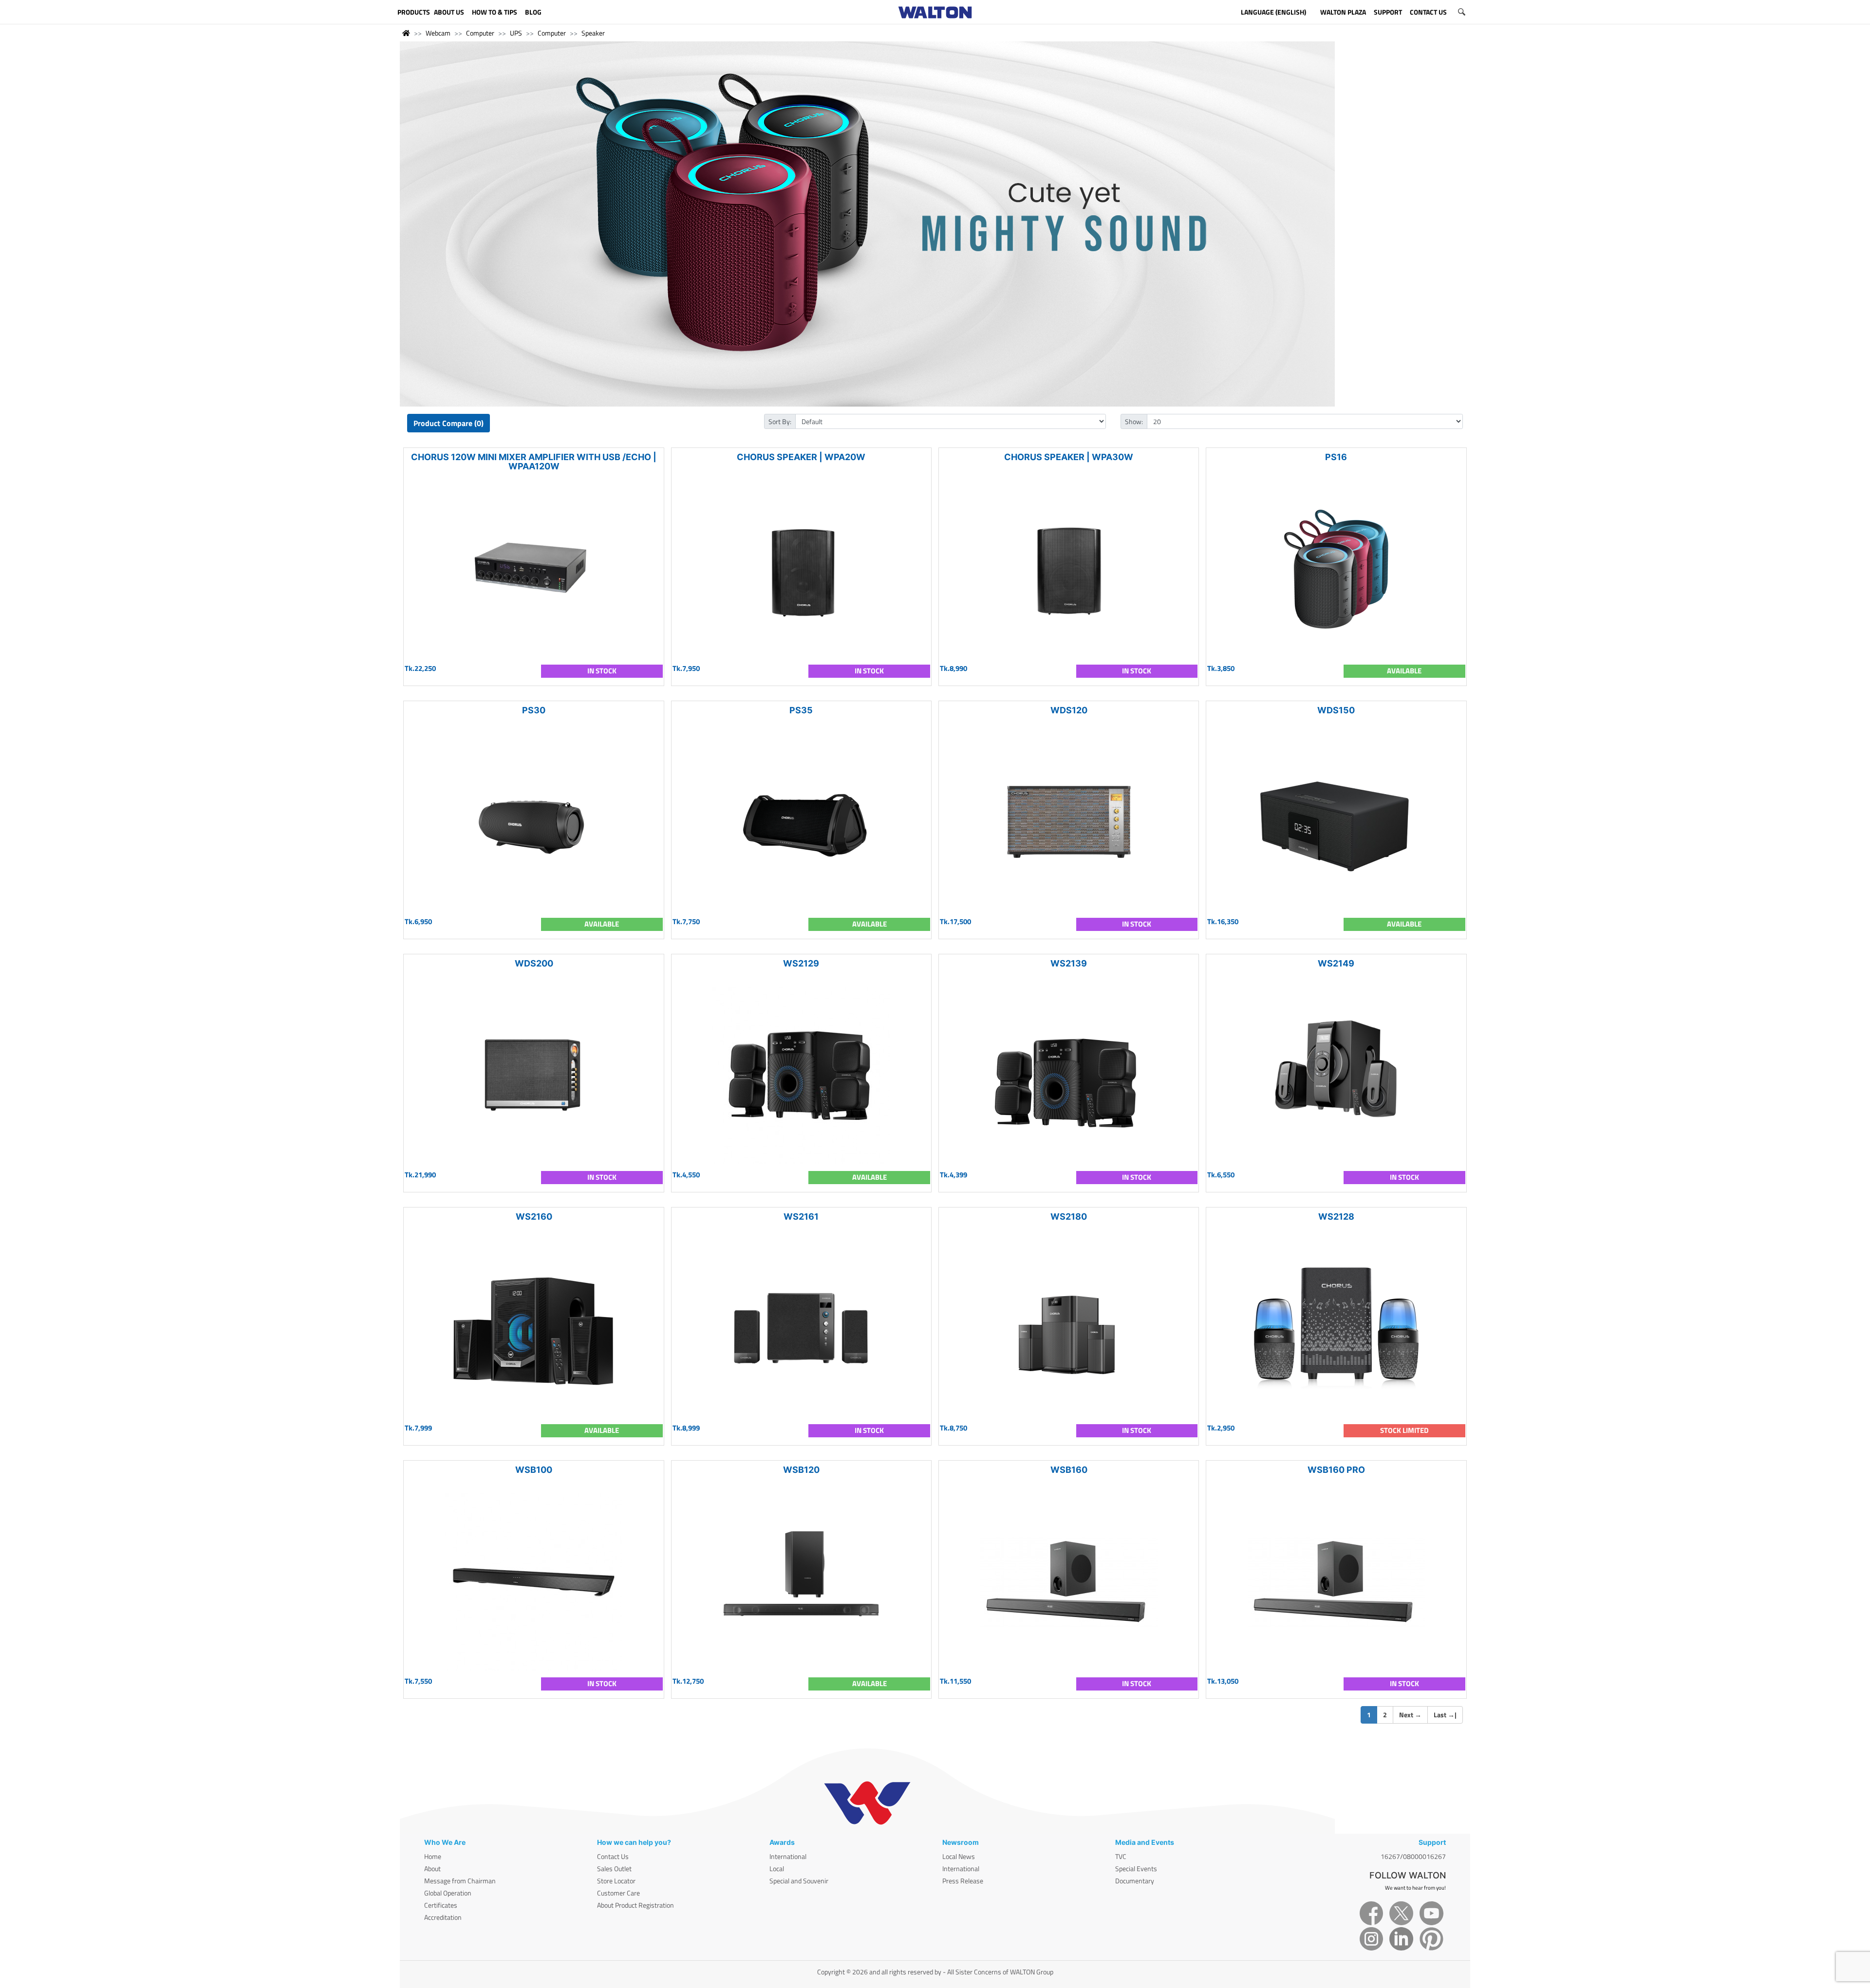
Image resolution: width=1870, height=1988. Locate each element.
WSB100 (534, 1470)
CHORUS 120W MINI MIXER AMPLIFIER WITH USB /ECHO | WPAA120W (534, 462)
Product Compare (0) (449, 423)
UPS (516, 33)
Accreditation (443, 1917)
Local (777, 1868)
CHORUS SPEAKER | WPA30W (1069, 457)
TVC (1121, 1856)
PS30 (534, 710)
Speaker (593, 33)
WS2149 (1336, 963)
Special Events (1136, 1868)
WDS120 (1069, 710)
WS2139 (1069, 963)
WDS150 (1336, 710)
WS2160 (534, 1217)
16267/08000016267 (1413, 1856)
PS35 (801, 710)
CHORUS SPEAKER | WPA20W (801, 457)
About (432, 1868)
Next (1410, 1715)
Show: (1134, 421)
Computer (480, 33)
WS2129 (801, 963)
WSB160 (1069, 1470)
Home (433, 1856)
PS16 (1336, 457)
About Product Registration (636, 1905)
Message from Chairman (460, 1881)
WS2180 (1069, 1217)
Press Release (963, 1881)
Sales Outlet (614, 1868)
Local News (959, 1856)
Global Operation (448, 1893)
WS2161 (801, 1217)
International (788, 1856)
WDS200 (534, 963)
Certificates (441, 1905)
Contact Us (613, 1856)
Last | (1445, 1715)
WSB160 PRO (1336, 1470)
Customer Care (618, 1893)
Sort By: (780, 421)
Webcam (438, 33)
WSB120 (801, 1470)
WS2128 (1336, 1217)
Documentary (1135, 1881)
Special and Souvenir (799, 1881)
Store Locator (616, 1881)
